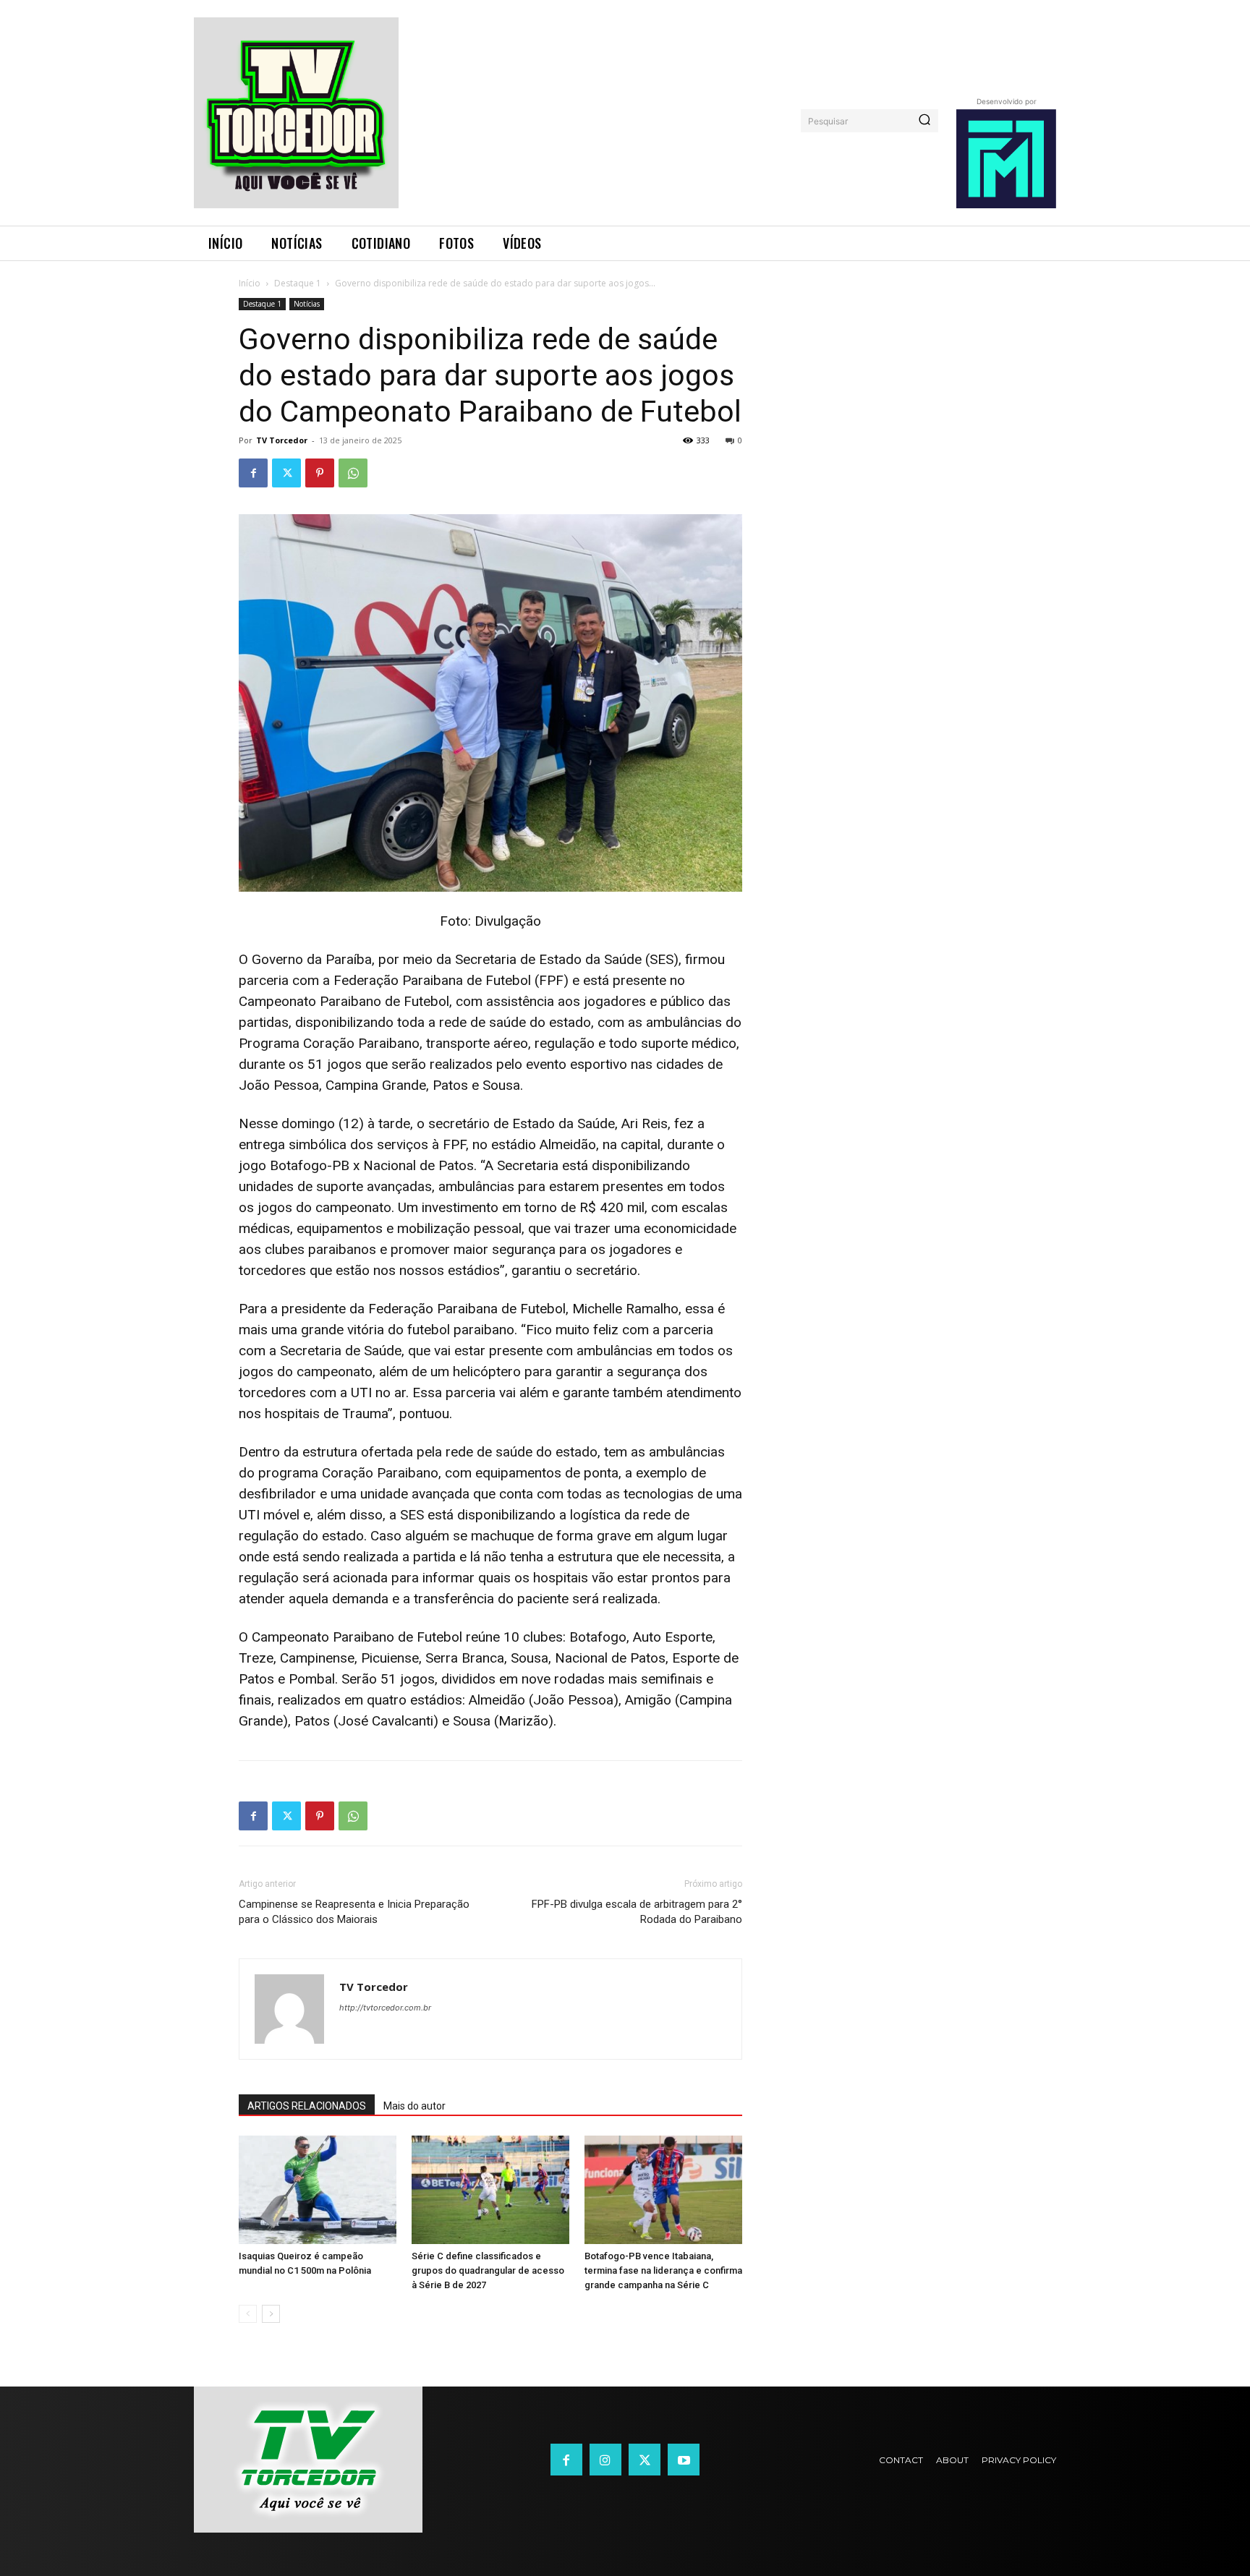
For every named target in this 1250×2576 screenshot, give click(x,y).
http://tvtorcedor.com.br (385, 2008)
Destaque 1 (298, 283)
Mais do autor (414, 2106)
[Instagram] (605, 2460)
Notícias (307, 304)
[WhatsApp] (353, 473)
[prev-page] (248, 2314)
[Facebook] (253, 473)
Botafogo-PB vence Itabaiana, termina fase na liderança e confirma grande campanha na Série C (663, 2270)
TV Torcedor (282, 440)
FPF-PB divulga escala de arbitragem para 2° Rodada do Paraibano (637, 1912)
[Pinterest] (320, 473)
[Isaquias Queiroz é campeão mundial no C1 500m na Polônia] (318, 2190)
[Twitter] (286, 473)
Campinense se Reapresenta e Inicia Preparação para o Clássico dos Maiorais (354, 1912)
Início (250, 283)
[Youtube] (684, 2460)
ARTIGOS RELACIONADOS (307, 2106)
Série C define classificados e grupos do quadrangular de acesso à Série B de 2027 (488, 2270)
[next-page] (271, 2314)
